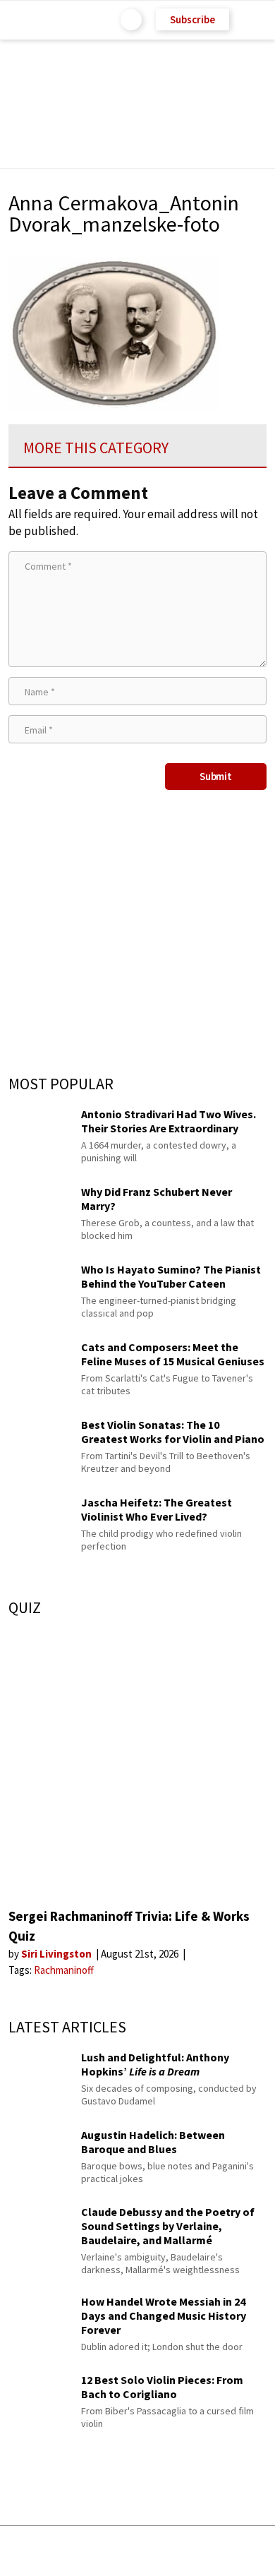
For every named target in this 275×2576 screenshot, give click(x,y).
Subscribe (192, 19)
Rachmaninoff (64, 1970)
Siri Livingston (57, 1954)
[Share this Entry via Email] (26, 2551)
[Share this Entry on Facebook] (115, 2552)
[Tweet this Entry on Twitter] (159, 2551)
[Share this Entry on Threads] (245, 2551)
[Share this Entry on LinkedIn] (202, 2551)
